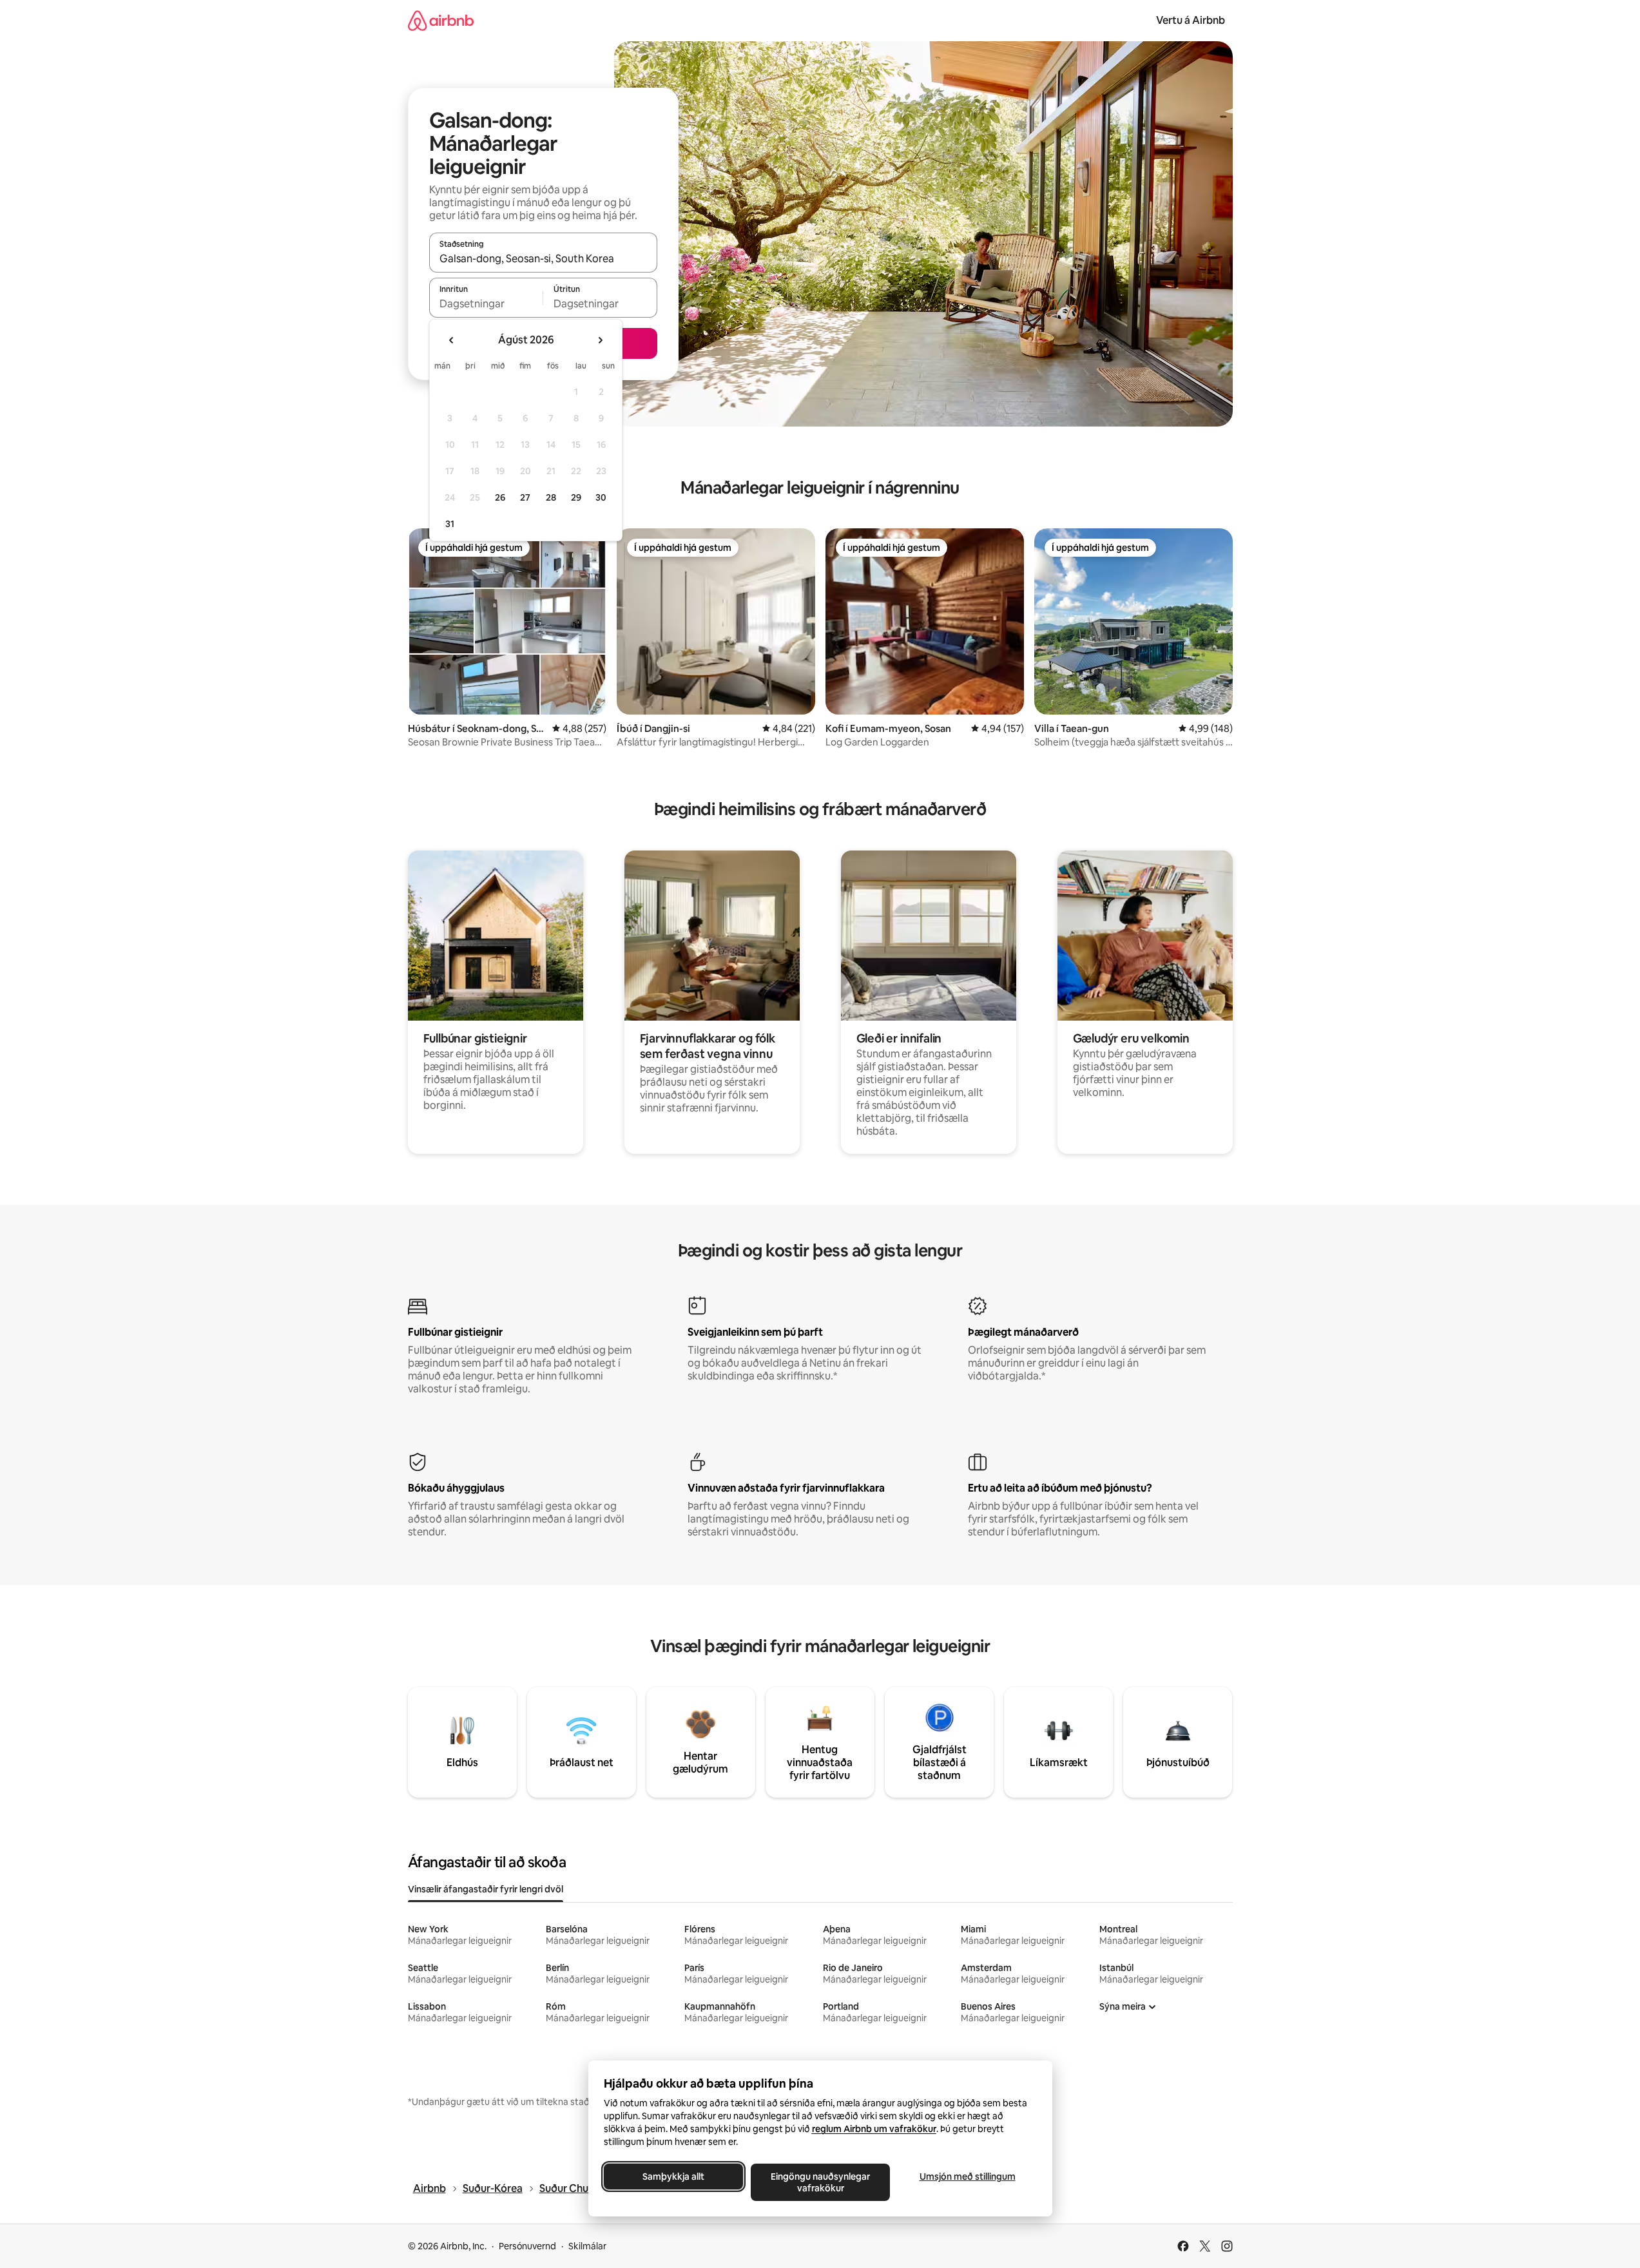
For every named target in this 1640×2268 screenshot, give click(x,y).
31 (450, 524)
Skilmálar (587, 2246)
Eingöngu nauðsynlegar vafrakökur (820, 2182)
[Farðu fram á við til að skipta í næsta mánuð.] (600, 340)
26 (500, 497)
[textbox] (486, 303)
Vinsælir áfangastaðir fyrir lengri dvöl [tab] (486, 1889)
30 (601, 497)
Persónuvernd (527, 2246)
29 (576, 497)
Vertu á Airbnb (1191, 20)
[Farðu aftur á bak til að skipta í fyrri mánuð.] (452, 340)
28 (551, 497)
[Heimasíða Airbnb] (441, 20)
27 (525, 497)
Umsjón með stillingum (967, 2177)
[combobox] (543, 258)
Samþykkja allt (673, 2177)
